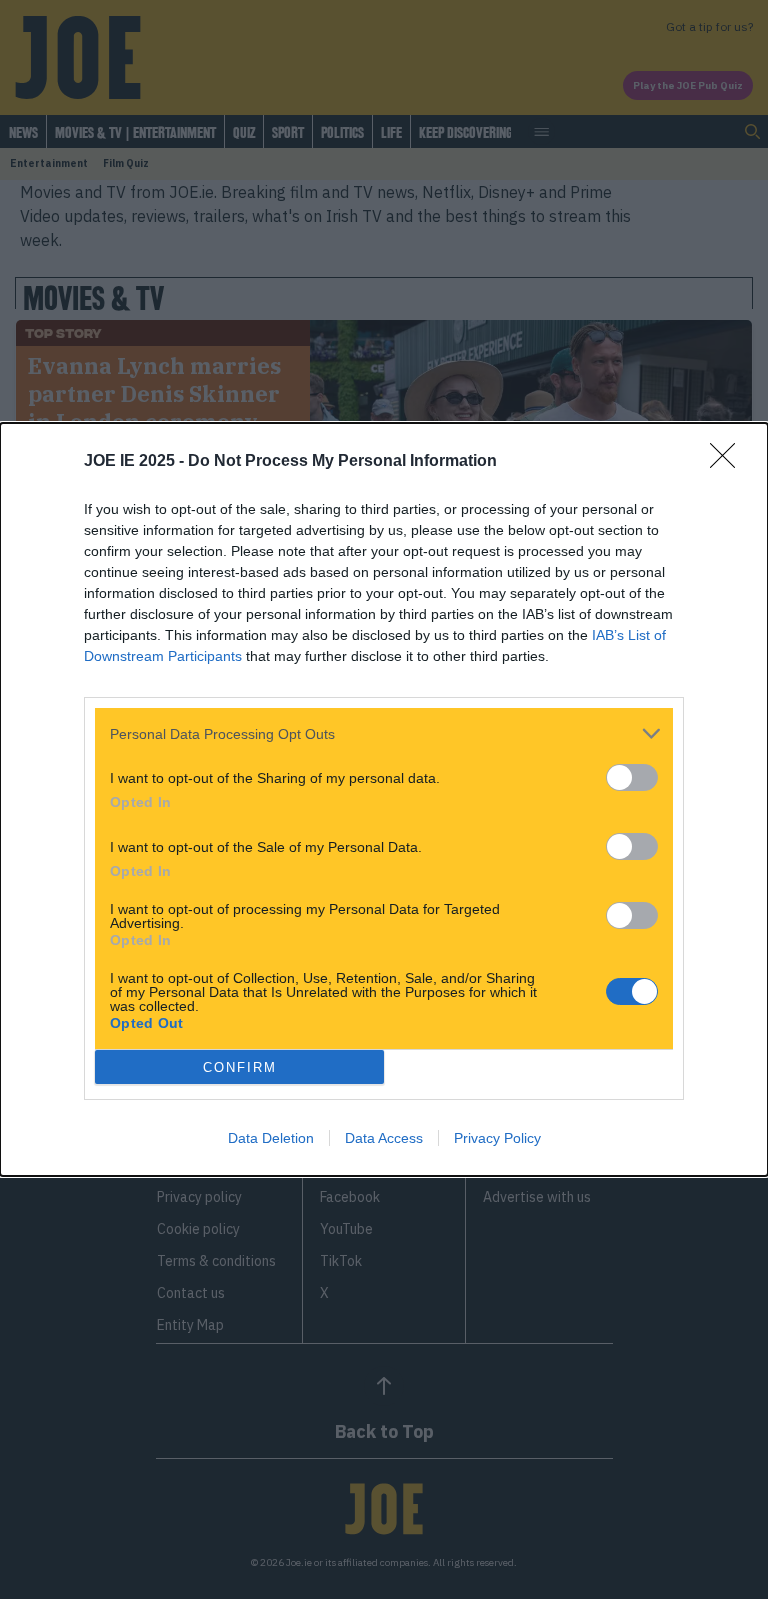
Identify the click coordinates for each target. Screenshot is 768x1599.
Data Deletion (271, 1138)
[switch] (632, 777)
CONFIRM (240, 1067)
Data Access (384, 1138)
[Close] (729, 462)
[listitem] (384, 733)
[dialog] (384, 799)
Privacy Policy (497, 1138)
